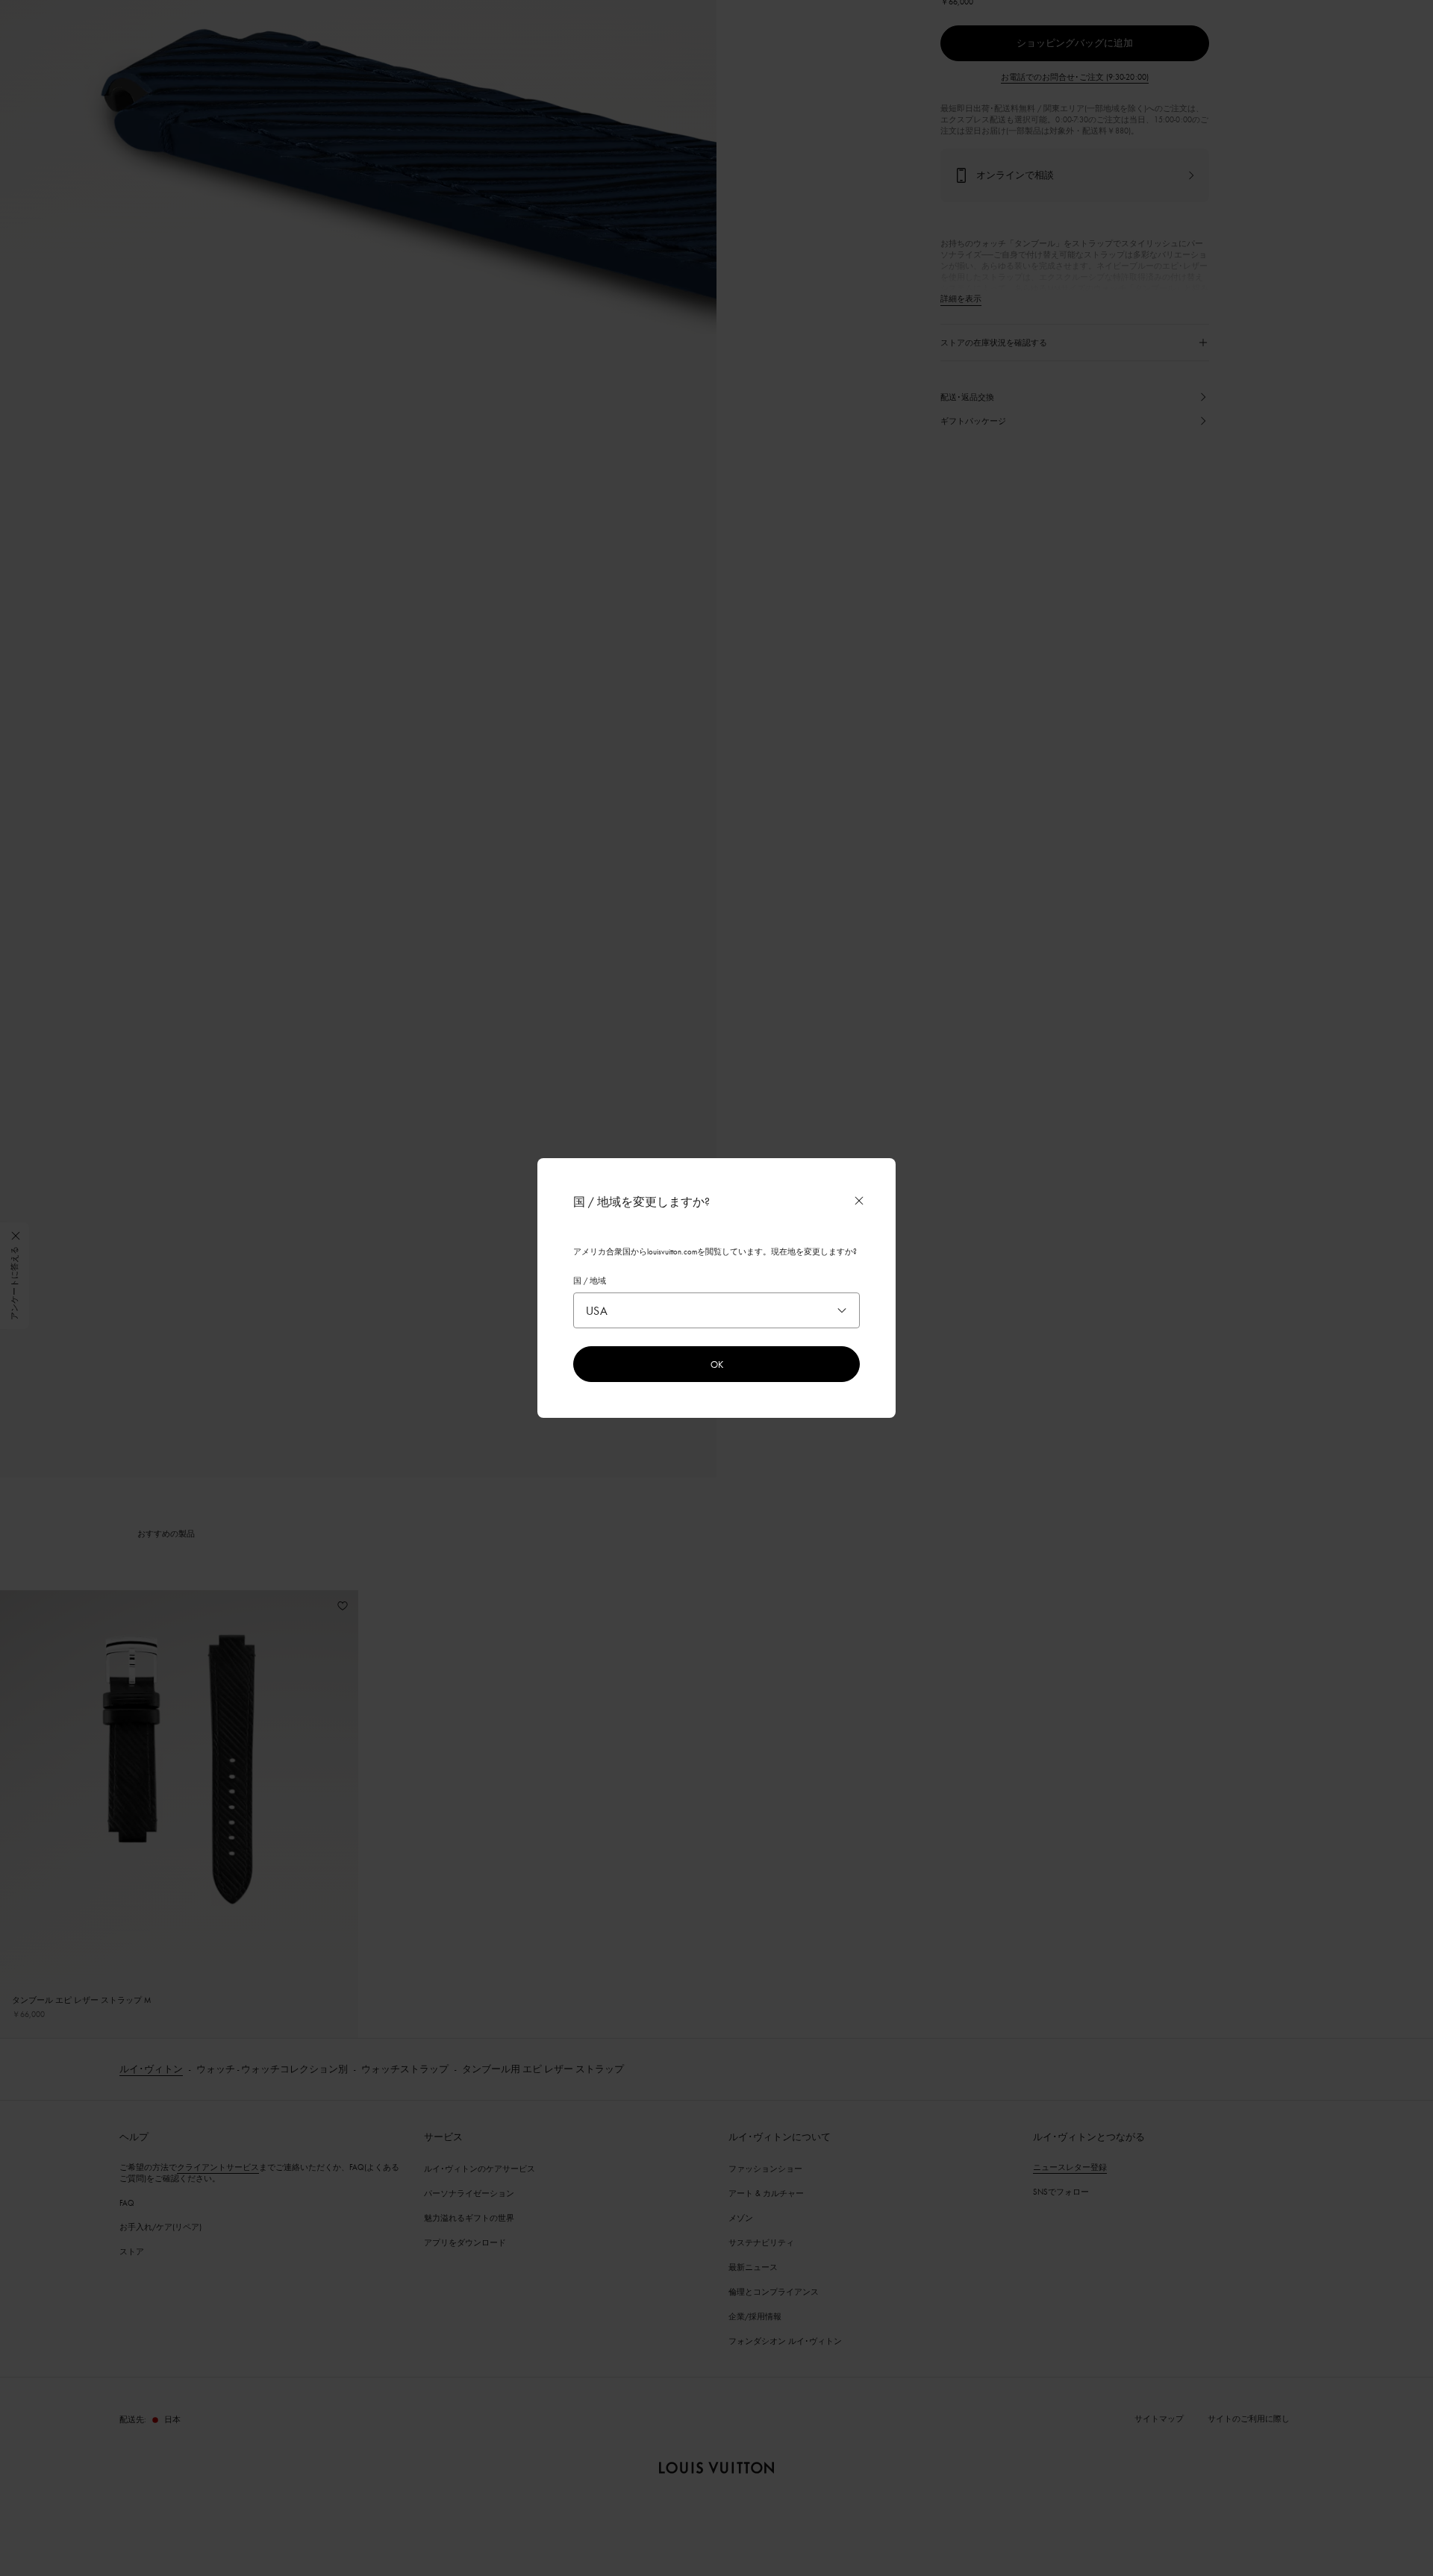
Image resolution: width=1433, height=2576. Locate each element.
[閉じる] (859, 1201)
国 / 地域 (590, 1281)
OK (717, 1364)
